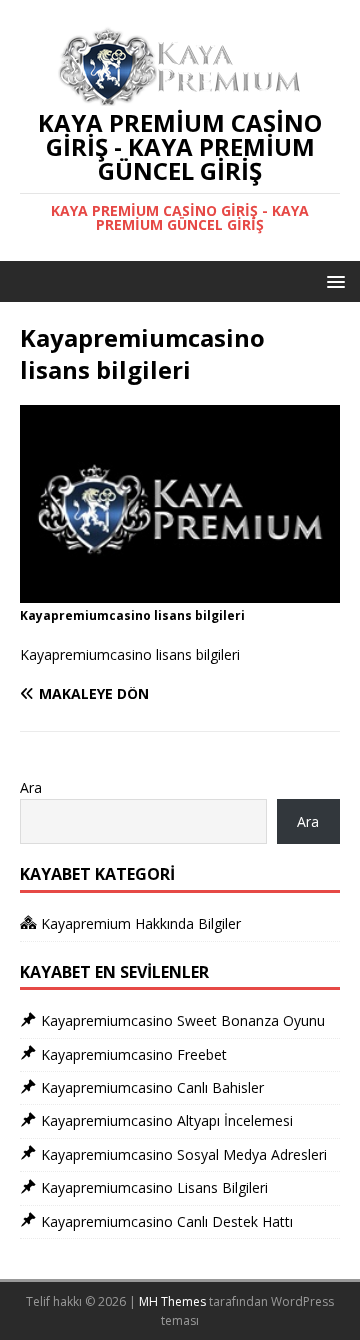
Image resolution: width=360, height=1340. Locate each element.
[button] (332, 280)
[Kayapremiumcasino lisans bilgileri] (180, 590)
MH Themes (172, 1301)
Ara (31, 787)
